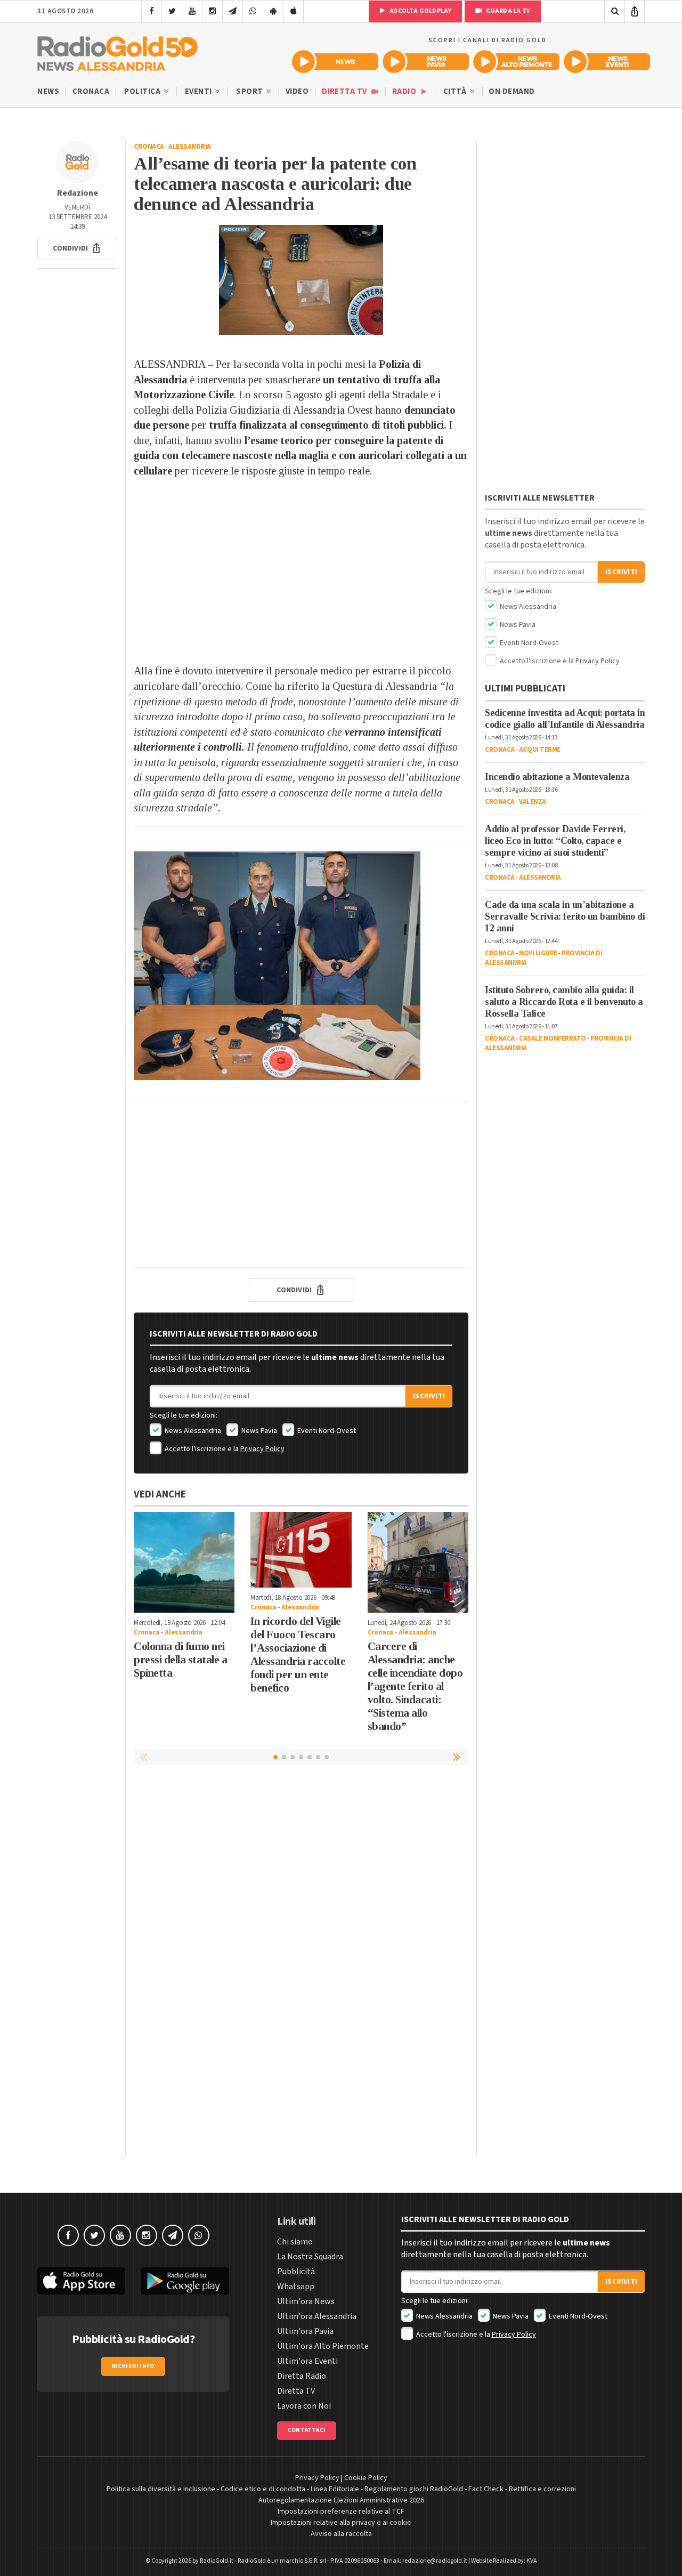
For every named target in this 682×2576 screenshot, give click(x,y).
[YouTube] (192, 11)
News (48, 91)
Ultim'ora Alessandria (317, 2316)
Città (456, 91)
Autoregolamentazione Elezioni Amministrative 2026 (341, 2500)
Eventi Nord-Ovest (326, 1431)
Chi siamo (295, 2242)
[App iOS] (293, 11)
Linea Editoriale (335, 2489)
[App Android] (273, 11)
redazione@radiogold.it (435, 2561)
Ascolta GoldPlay (420, 11)
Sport (250, 91)
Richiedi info (133, 2366)
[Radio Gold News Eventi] (607, 62)
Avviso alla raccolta (341, 2534)
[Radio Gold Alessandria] (117, 51)
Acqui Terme (540, 750)
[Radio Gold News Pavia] (426, 62)
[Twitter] (172, 11)
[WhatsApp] (253, 11)
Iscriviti (429, 1396)
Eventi (200, 91)
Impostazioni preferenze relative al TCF (341, 2511)
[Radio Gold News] (335, 62)
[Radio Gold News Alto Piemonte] (516, 62)
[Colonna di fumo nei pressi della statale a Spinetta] (184, 1562)
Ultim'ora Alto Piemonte (323, 2346)
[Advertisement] (301, 572)
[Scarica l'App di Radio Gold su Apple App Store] (81, 2281)
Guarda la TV (507, 11)
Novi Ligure (538, 953)
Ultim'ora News (306, 2301)
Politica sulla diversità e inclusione (161, 2489)
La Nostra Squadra (310, 2257)
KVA (532, 2561)
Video (297, 91)
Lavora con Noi (304, 2406)
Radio (405, 91)
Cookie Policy (366, 2478)
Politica (143, 91)
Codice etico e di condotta (263, 2489)
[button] (77, 248)
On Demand (512, 91)
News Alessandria (192, 1431)
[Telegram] (233, 11)
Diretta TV (346, 91)
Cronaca (91, 91)
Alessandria (190, 147)
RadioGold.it (217, 2561)
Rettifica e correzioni (542, 2489)
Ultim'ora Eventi (307, 2361)
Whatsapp (296, 2287)
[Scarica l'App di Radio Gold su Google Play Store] (185, 2281)
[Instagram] (212, 11)
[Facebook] (152, 11)
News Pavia (258, 1431)
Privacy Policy (262, 1449)
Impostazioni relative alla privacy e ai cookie (341, 2523)
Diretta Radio (302, 2376)
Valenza (533, 802)
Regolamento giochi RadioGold (414, 2489)
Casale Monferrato (553, 1039)
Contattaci (307, 2430)
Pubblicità (296, 2272)
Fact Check (486, 2489)
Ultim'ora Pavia (305, 2331)
